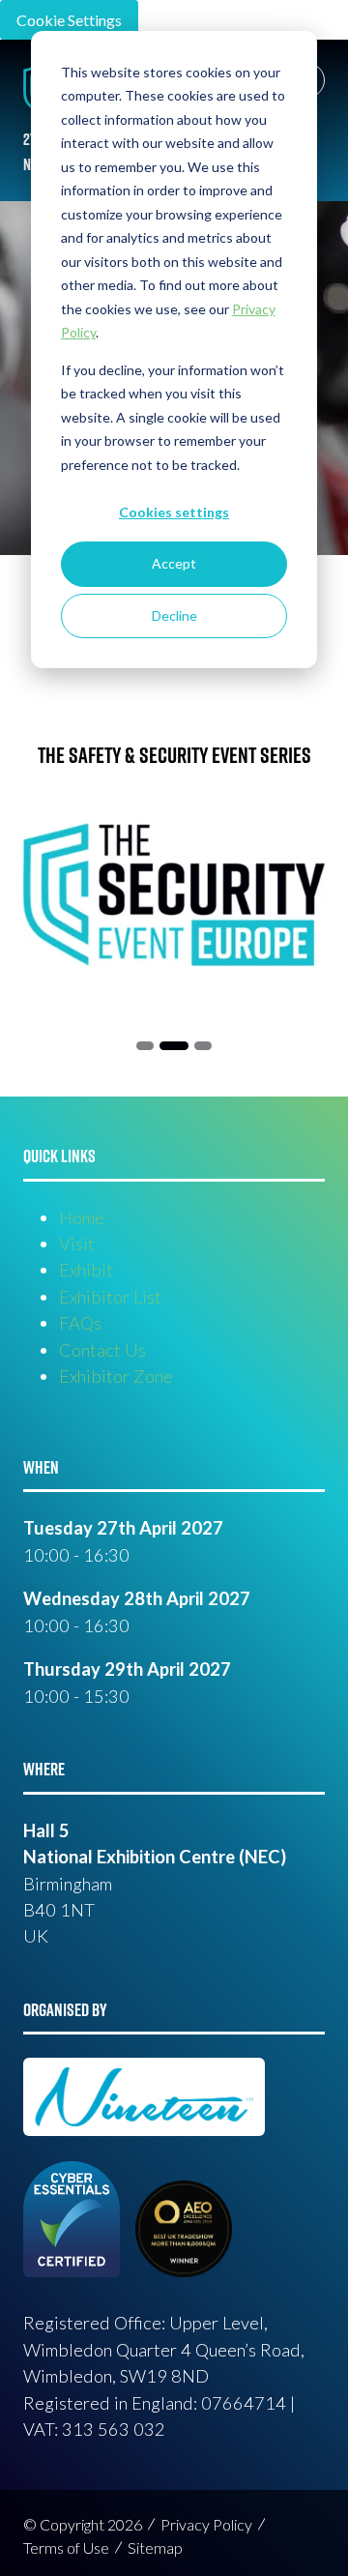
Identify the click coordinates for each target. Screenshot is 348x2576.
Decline (174, 615)
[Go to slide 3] (174, 1046)
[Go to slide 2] (145, 1046)
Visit (77, 1244)
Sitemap (155, 2547)
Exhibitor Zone (116, 1376)
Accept (174, 563)
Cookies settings (174, 512)
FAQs (80, 1323)
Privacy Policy (206, 2524)
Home (82, 1217)
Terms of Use (66, 2547)
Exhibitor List (110, 1297)
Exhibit (86, 1270)
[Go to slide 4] (203, 1046)
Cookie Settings (69, 20)
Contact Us (102, 1350)
